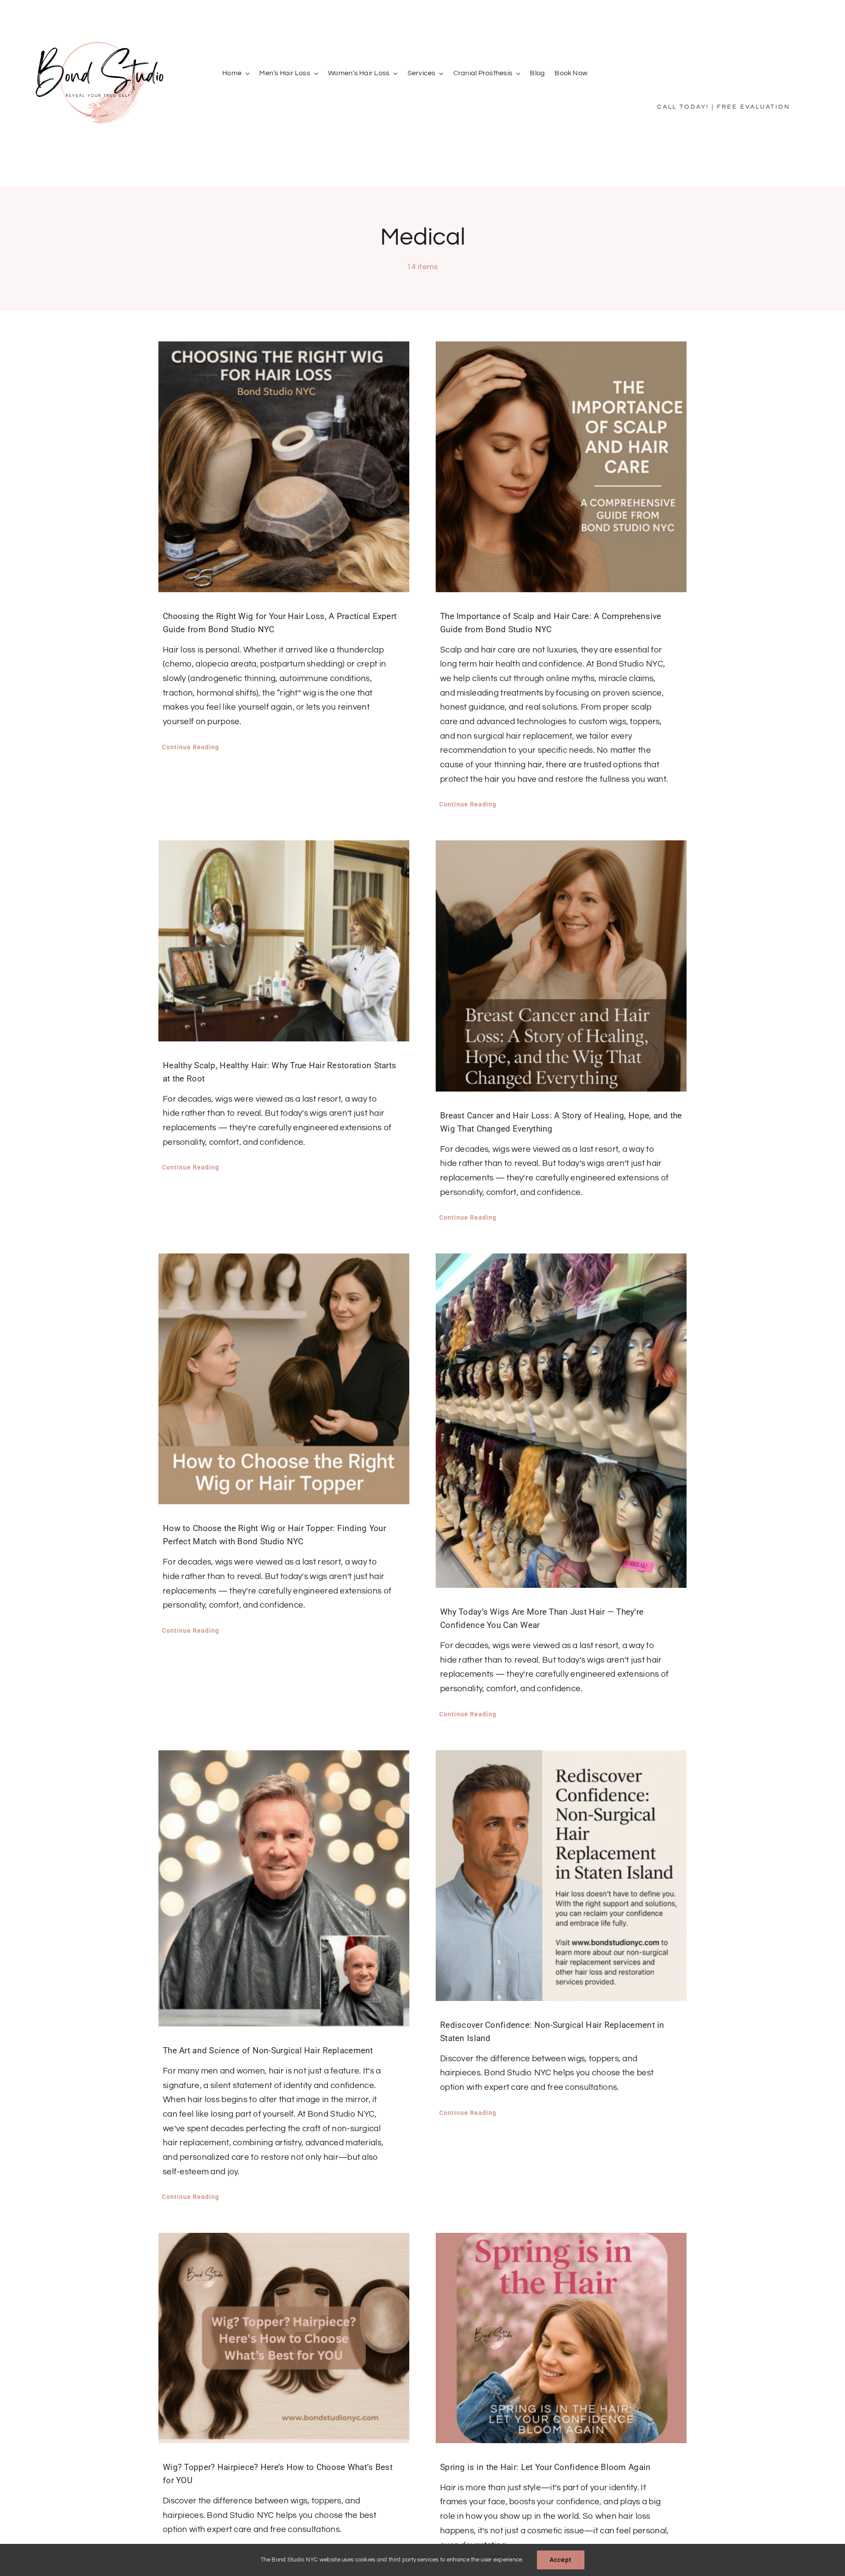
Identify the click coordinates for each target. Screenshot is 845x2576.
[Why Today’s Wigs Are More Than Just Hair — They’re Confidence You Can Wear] (561, 1421)
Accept (561, 2560)
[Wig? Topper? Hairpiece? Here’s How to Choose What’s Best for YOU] (284, 2338)
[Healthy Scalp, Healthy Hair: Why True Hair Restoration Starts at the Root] (284, 941)
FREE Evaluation (753, 107)
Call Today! (683, 107)
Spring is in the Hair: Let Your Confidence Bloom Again (545, 2467)
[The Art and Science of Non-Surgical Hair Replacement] (284, 1888)
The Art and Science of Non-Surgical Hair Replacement (268, 2050)
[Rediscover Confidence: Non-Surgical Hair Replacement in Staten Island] (561, 1876)
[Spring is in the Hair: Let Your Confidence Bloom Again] (561, 2338)
